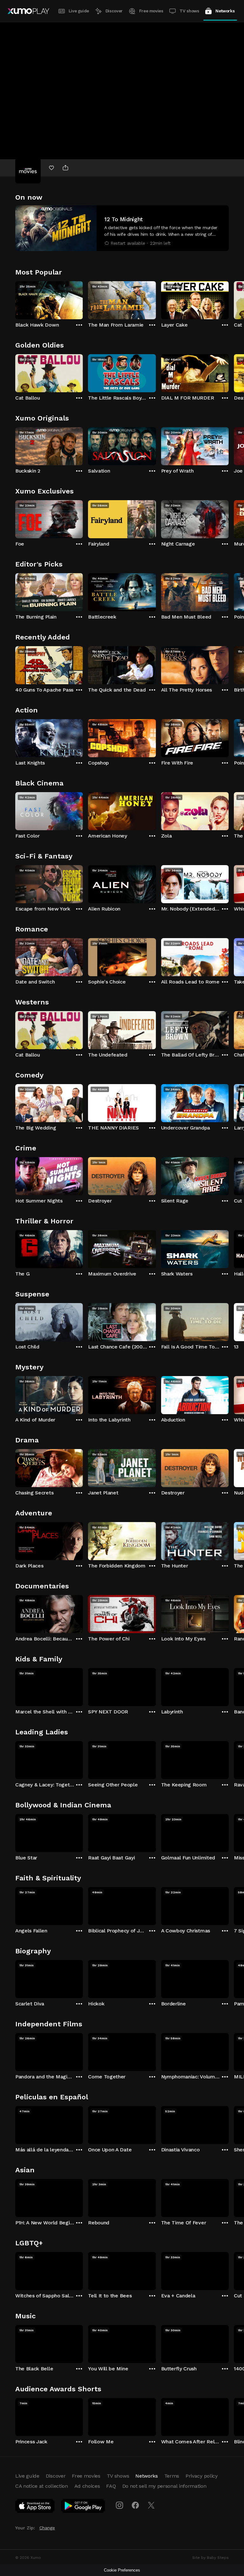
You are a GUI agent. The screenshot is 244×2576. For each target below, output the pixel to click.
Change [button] (47, 2528)
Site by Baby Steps (210, 2558)
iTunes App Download (35, 2507)
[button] (122, 228)
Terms (172, 2476)
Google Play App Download (83, 2507)
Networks (225, 11)
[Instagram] (119, 2505)
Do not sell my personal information (164, 2486)
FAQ (111, 2486)
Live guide (79, 11)
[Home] (28, 11)
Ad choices (87, 2486)
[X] (151, 2505)
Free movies (151, 11)
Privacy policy (202, 2476)
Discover (114, 11)
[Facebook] (135, 2505)
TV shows (189, 11)
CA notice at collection (42, 2486)
